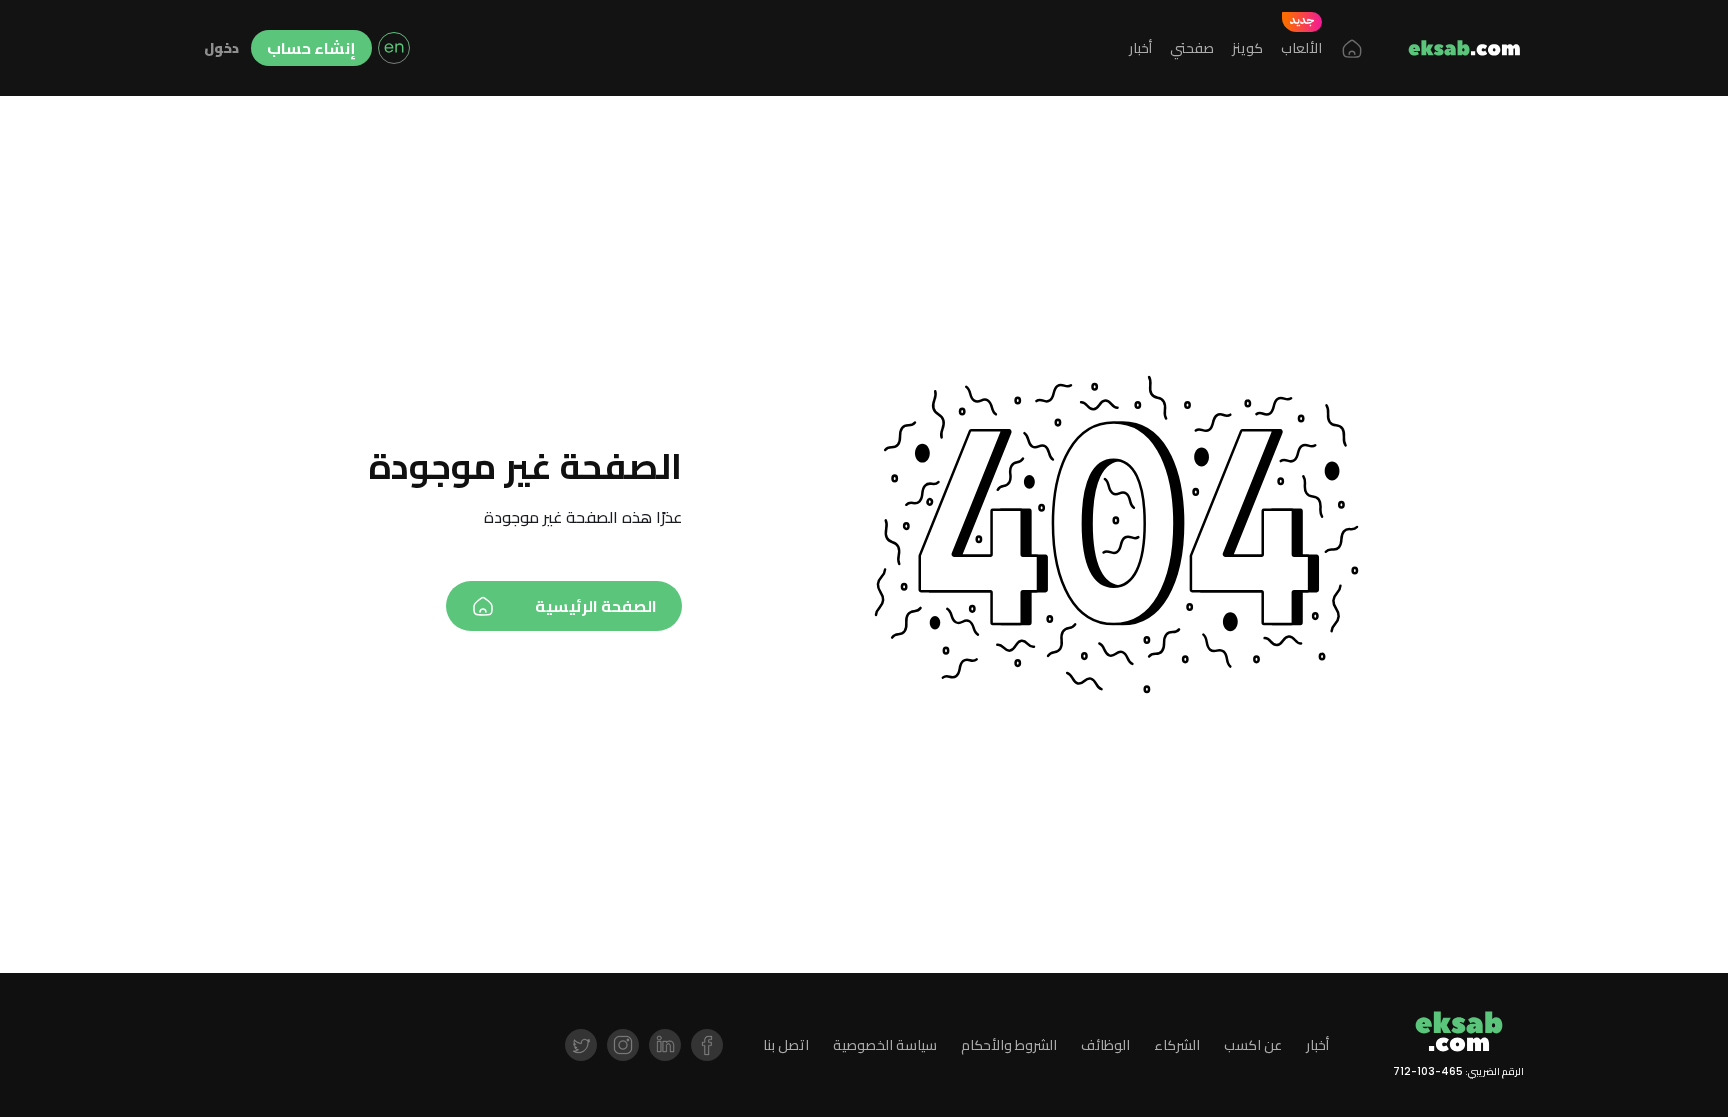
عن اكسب (1253, 1045)
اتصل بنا (786, 1045)
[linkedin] (665, 1045)
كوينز (1247, 48)
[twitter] (581, 1045)
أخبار (1140, 48)
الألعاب (1301, 48)
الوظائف (1105, 1045)
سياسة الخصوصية (885, 1045)
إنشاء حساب (311, 48)
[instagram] (623, 1045)
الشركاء (1177, 1045)
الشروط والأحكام (1009, 1045)
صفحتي (1192, 48)
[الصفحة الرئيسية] (1352, 48)
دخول (221, 48)
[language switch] (394, 48)
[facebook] (707, 1045)
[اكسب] (1464, 48)
